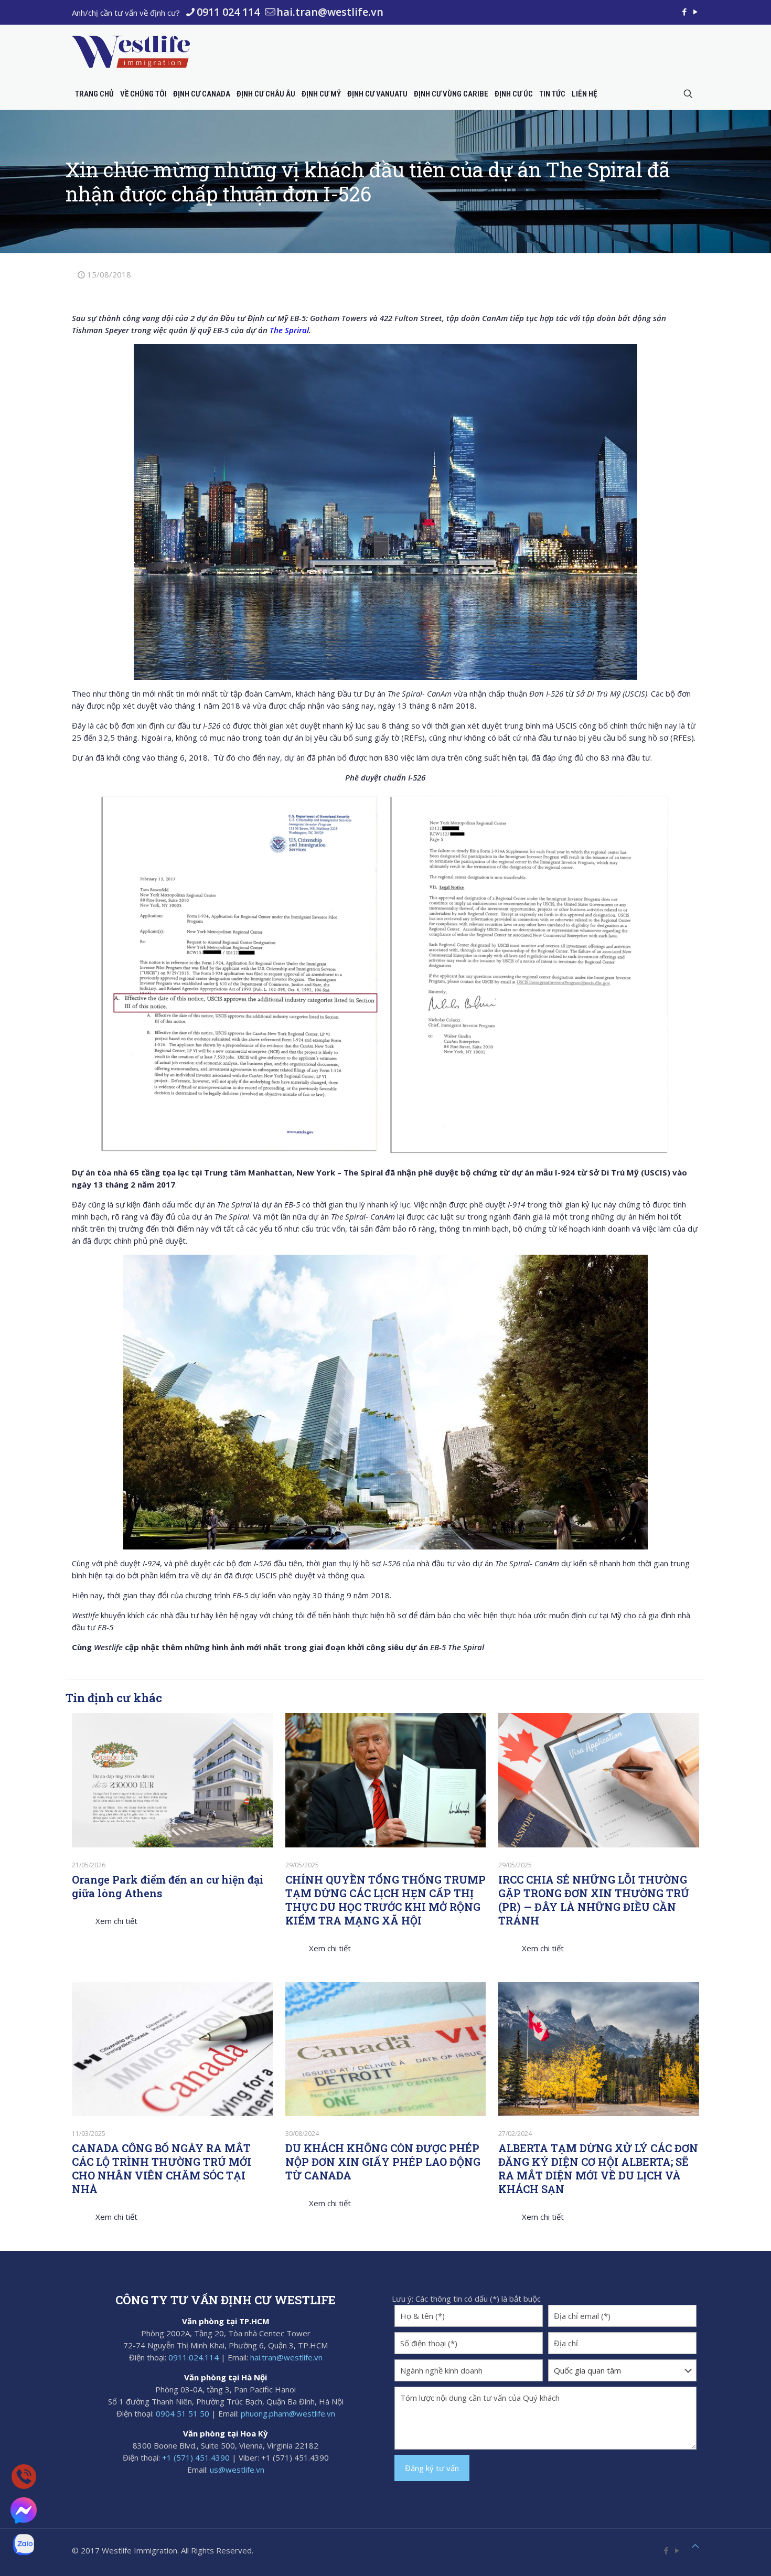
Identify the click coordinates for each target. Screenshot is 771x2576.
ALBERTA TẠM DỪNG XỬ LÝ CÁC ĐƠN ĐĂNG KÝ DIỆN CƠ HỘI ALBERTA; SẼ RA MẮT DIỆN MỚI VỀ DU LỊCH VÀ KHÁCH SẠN (598, 2168)
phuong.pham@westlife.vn (288, 2413)
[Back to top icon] (695, 2546)
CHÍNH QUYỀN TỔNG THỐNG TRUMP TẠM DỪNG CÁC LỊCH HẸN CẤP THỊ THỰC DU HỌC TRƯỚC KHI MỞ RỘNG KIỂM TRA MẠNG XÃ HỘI (385, 1900)
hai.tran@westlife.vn (330, 12)
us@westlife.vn (237, 2470)
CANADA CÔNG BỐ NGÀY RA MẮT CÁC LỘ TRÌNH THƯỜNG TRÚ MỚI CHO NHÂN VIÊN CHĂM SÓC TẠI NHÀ (162, 2168)
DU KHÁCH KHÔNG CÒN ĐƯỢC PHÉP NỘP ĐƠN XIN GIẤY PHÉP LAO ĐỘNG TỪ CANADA (383, 2162)
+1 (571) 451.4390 (196, 2457)
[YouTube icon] (695, 12)
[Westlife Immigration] (131, 51)
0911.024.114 (194, 2357)
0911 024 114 (228, 12)
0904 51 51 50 (183, 2413)
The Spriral (289, 330)
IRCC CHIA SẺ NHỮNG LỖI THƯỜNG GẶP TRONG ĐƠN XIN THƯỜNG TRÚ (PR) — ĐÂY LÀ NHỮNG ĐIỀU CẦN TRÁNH (594, 1900)
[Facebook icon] (684, 12)
